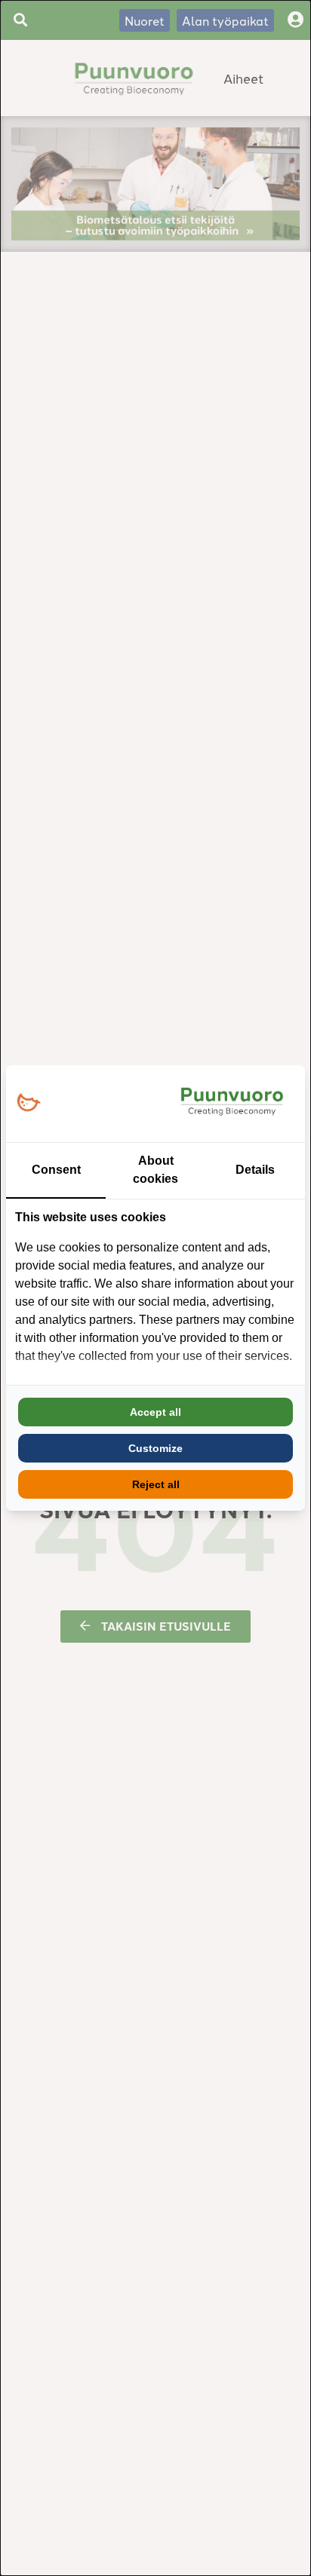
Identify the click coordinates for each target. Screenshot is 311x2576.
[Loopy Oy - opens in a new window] (28, 1103)
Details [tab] (255, 1170)
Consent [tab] (56, 1170)
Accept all (155, 1412)
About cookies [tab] (155, 1170)
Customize (155, 1448)
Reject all (156, 1484)
